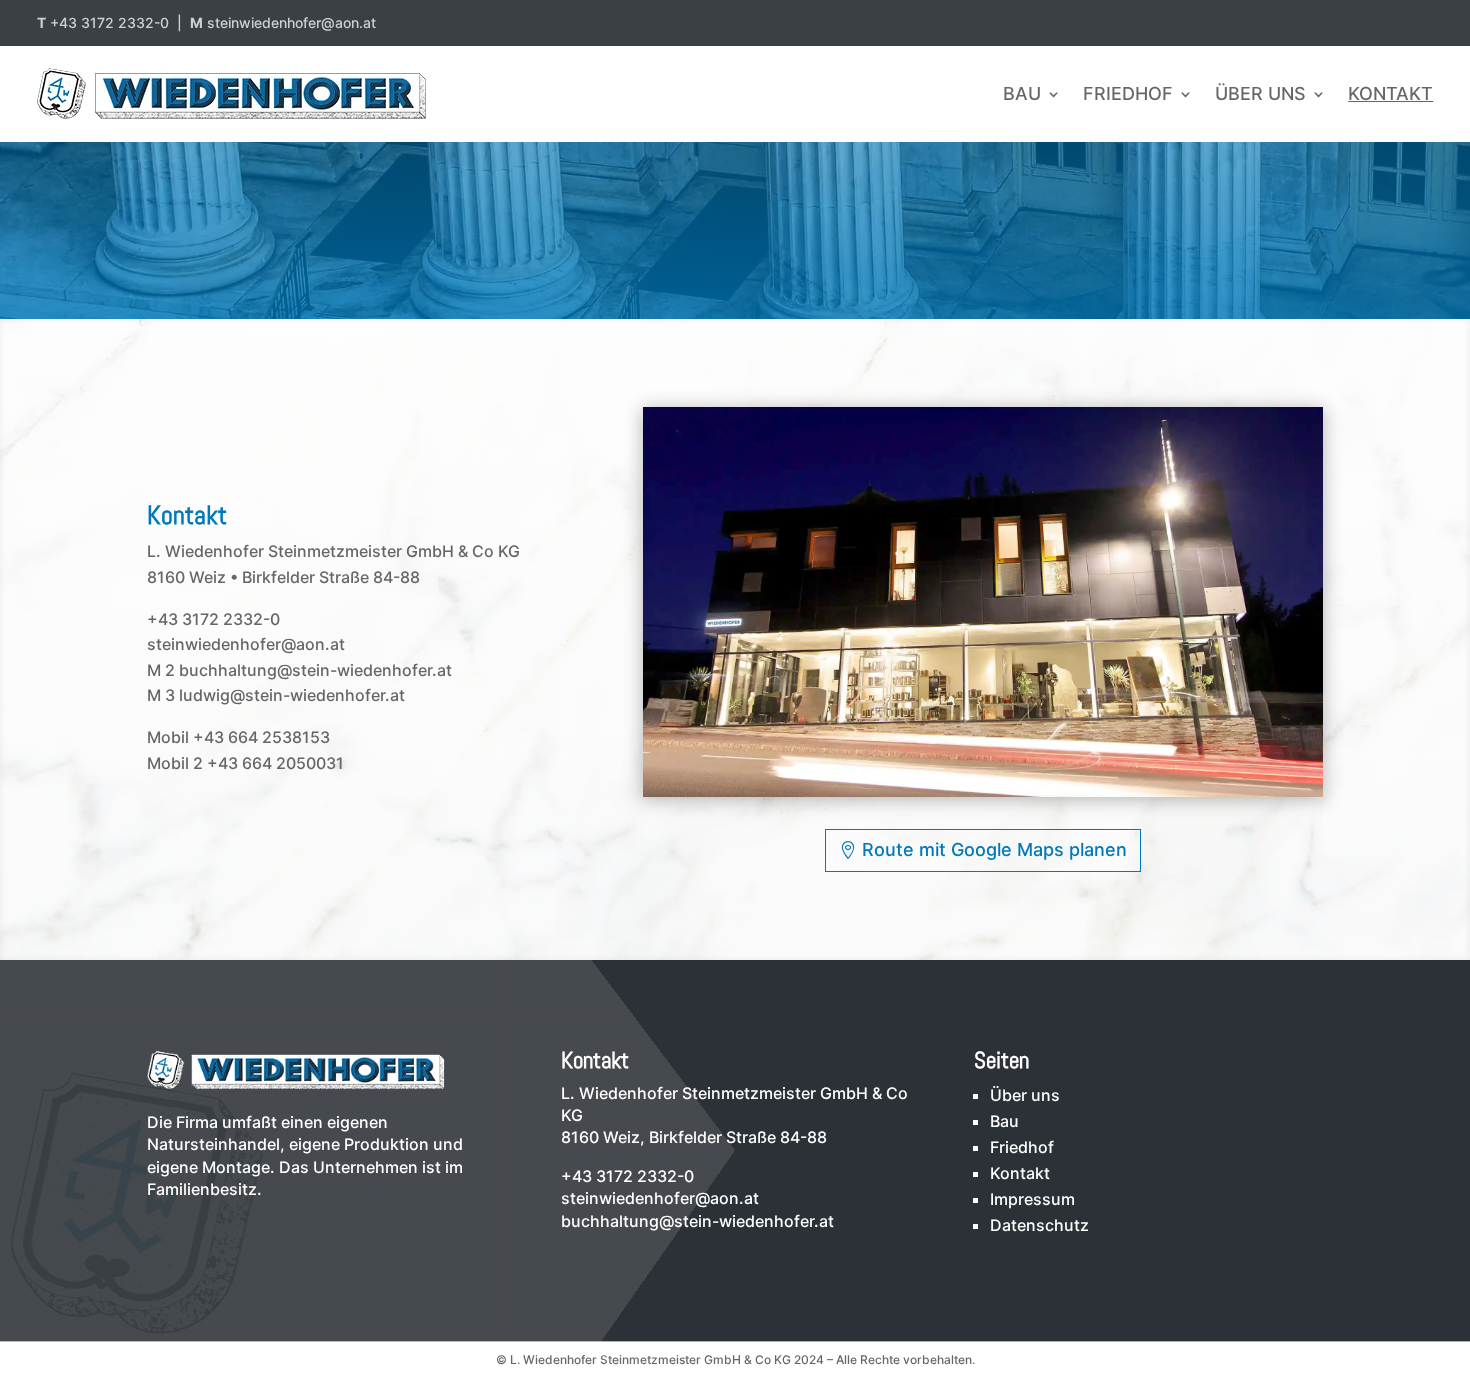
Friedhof (1128, 93)
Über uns (1260, 93)
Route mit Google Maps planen (994, 849)
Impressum (1032, 1199)
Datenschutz (1039, 1225)
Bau (1022, 93)
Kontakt (1390, 93)
